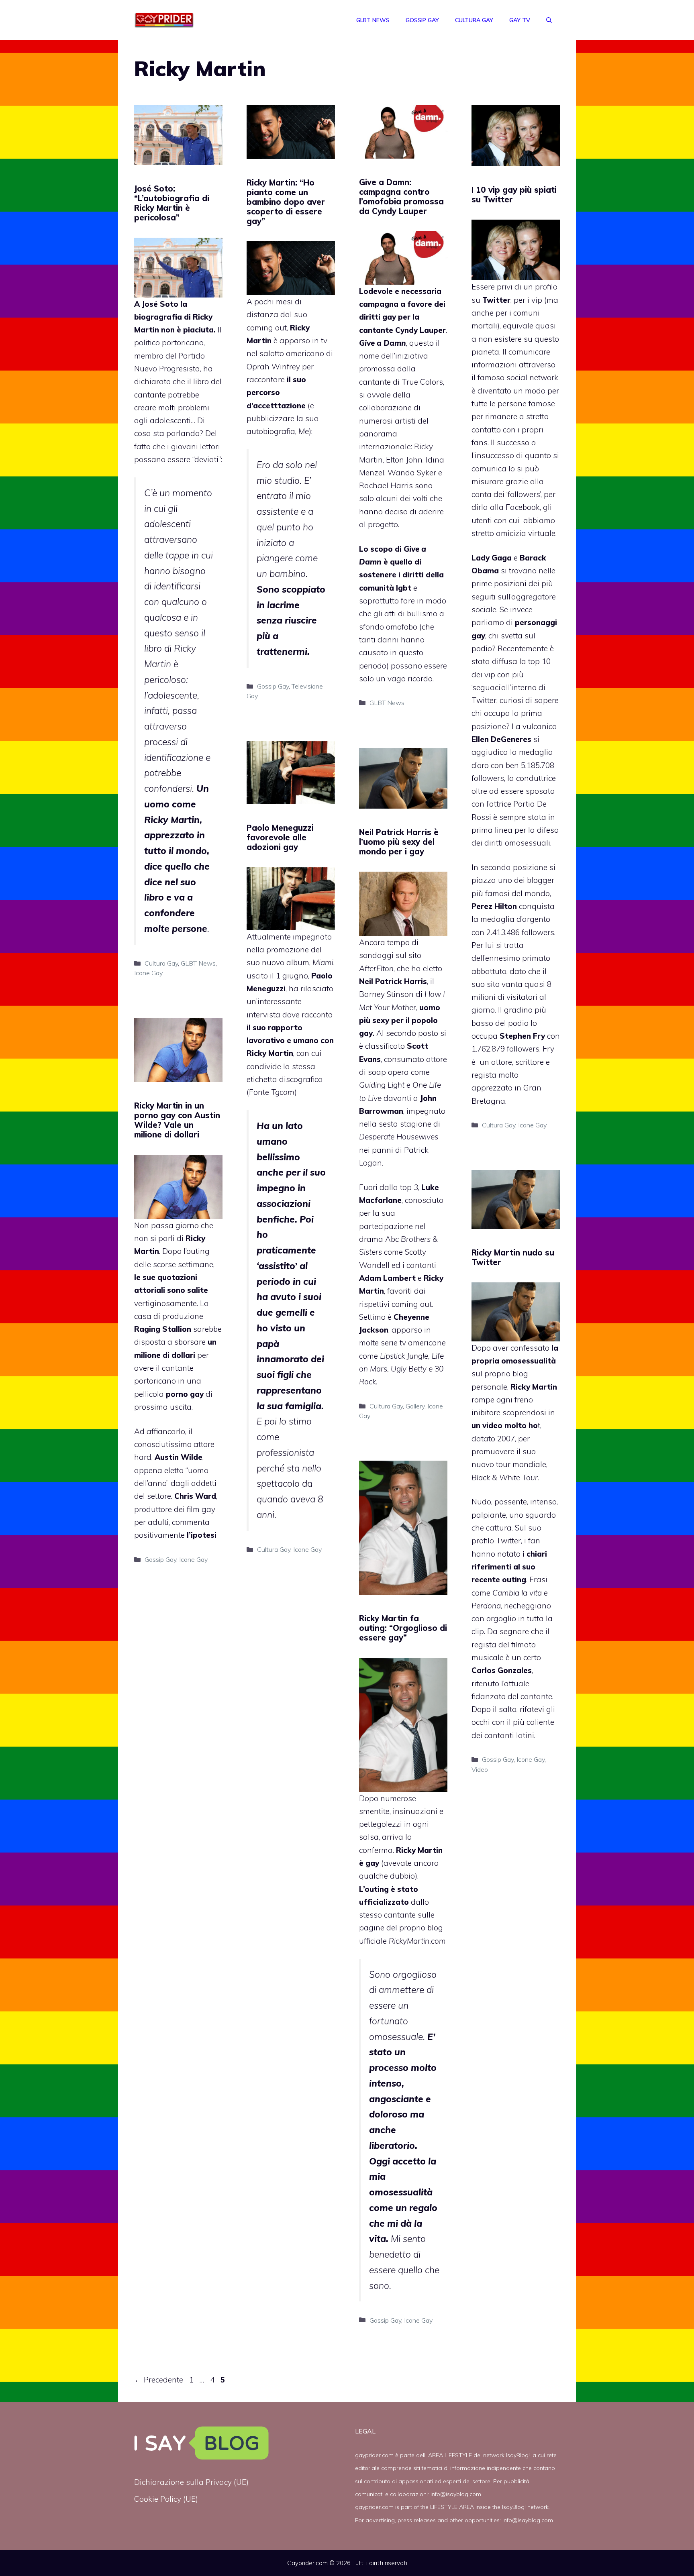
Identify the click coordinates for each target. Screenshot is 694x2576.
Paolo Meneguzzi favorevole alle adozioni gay (280, 837)
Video (480, 1769)
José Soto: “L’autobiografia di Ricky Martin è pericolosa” (172, 203)
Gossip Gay (422, 20)
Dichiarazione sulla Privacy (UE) (191, 2482)
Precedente (159, 2380)
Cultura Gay (474, 20)
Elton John (404, 460)
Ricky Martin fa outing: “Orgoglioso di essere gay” (403, 1628)
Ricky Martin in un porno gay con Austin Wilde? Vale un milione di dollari (177, 1120)
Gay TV (520, 20)
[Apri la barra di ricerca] (549, 20)
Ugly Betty (409, 1369)
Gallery (415, 1406)
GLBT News (373, 20)
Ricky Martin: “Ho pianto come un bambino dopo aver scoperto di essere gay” (286, 202)
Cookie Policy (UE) (166, 2499)
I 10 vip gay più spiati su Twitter (514, 195)
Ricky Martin (419, 1850)
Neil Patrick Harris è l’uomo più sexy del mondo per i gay (399, 842)
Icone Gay (148, 973)
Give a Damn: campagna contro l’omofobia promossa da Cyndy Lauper (401, 197)
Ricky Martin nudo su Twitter (513, 1257)
